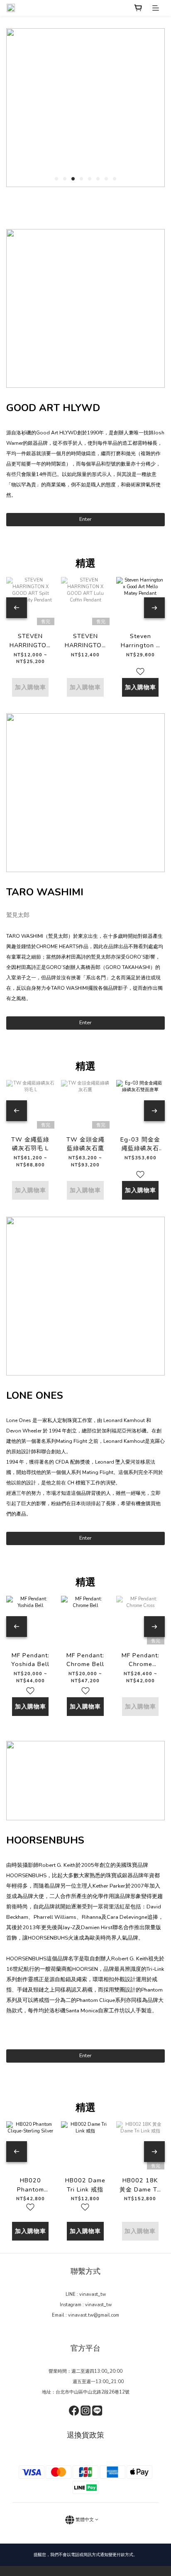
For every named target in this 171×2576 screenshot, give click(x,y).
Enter (85, 519)
